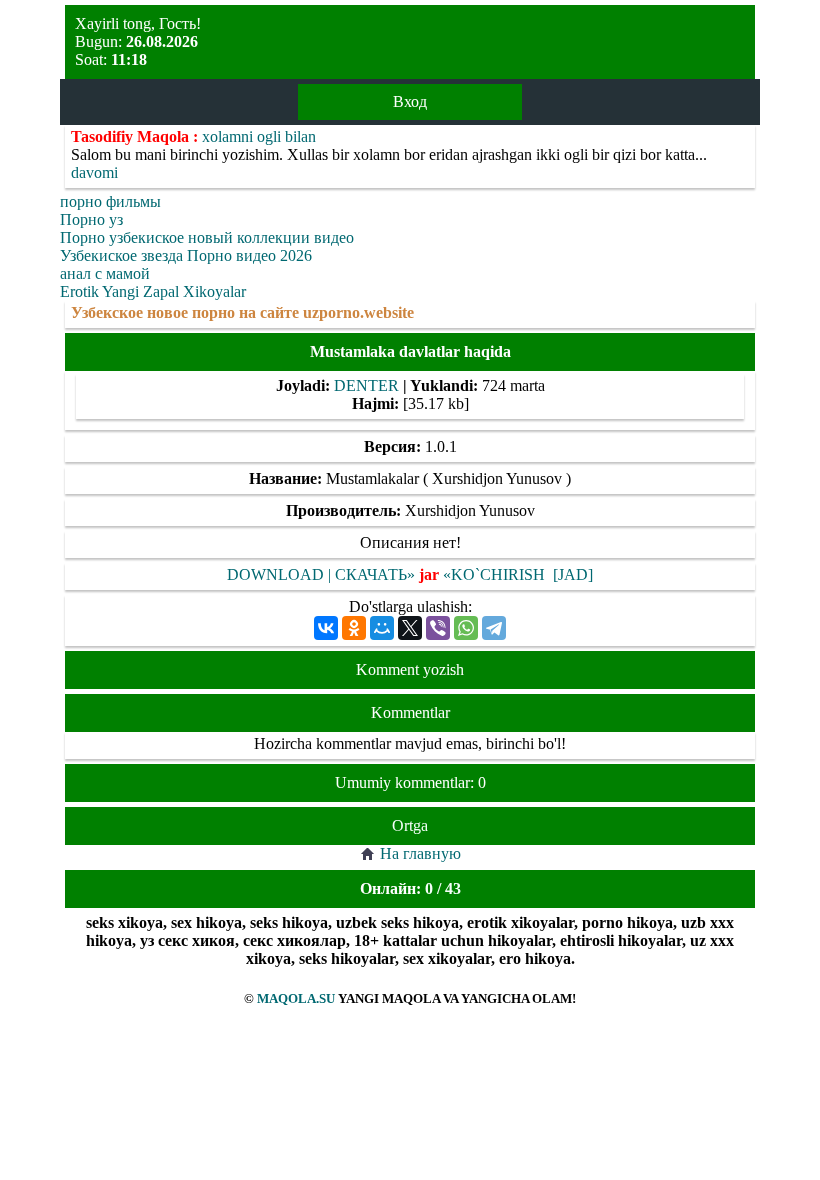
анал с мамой (105, 273)
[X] (410, 628)
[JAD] (573, 574)
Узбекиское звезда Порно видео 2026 (186, 255)
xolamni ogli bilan (259, 136)
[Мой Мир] (382, 628)
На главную (420, 853)
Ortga (410, 825)
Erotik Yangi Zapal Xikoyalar (153, 291)
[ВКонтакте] (326, 628)
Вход (410, 101)
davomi (94, 172)
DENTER (366, 385)
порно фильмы (110, 201)
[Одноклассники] (354, 628)
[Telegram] (494, 628)
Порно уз (91, 219)
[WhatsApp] (466, 628)
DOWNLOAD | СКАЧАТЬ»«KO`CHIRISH (388, 574)
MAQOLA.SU (296, 998)
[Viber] (438, 628)
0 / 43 (443, 888)
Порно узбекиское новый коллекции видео (207, 237)
